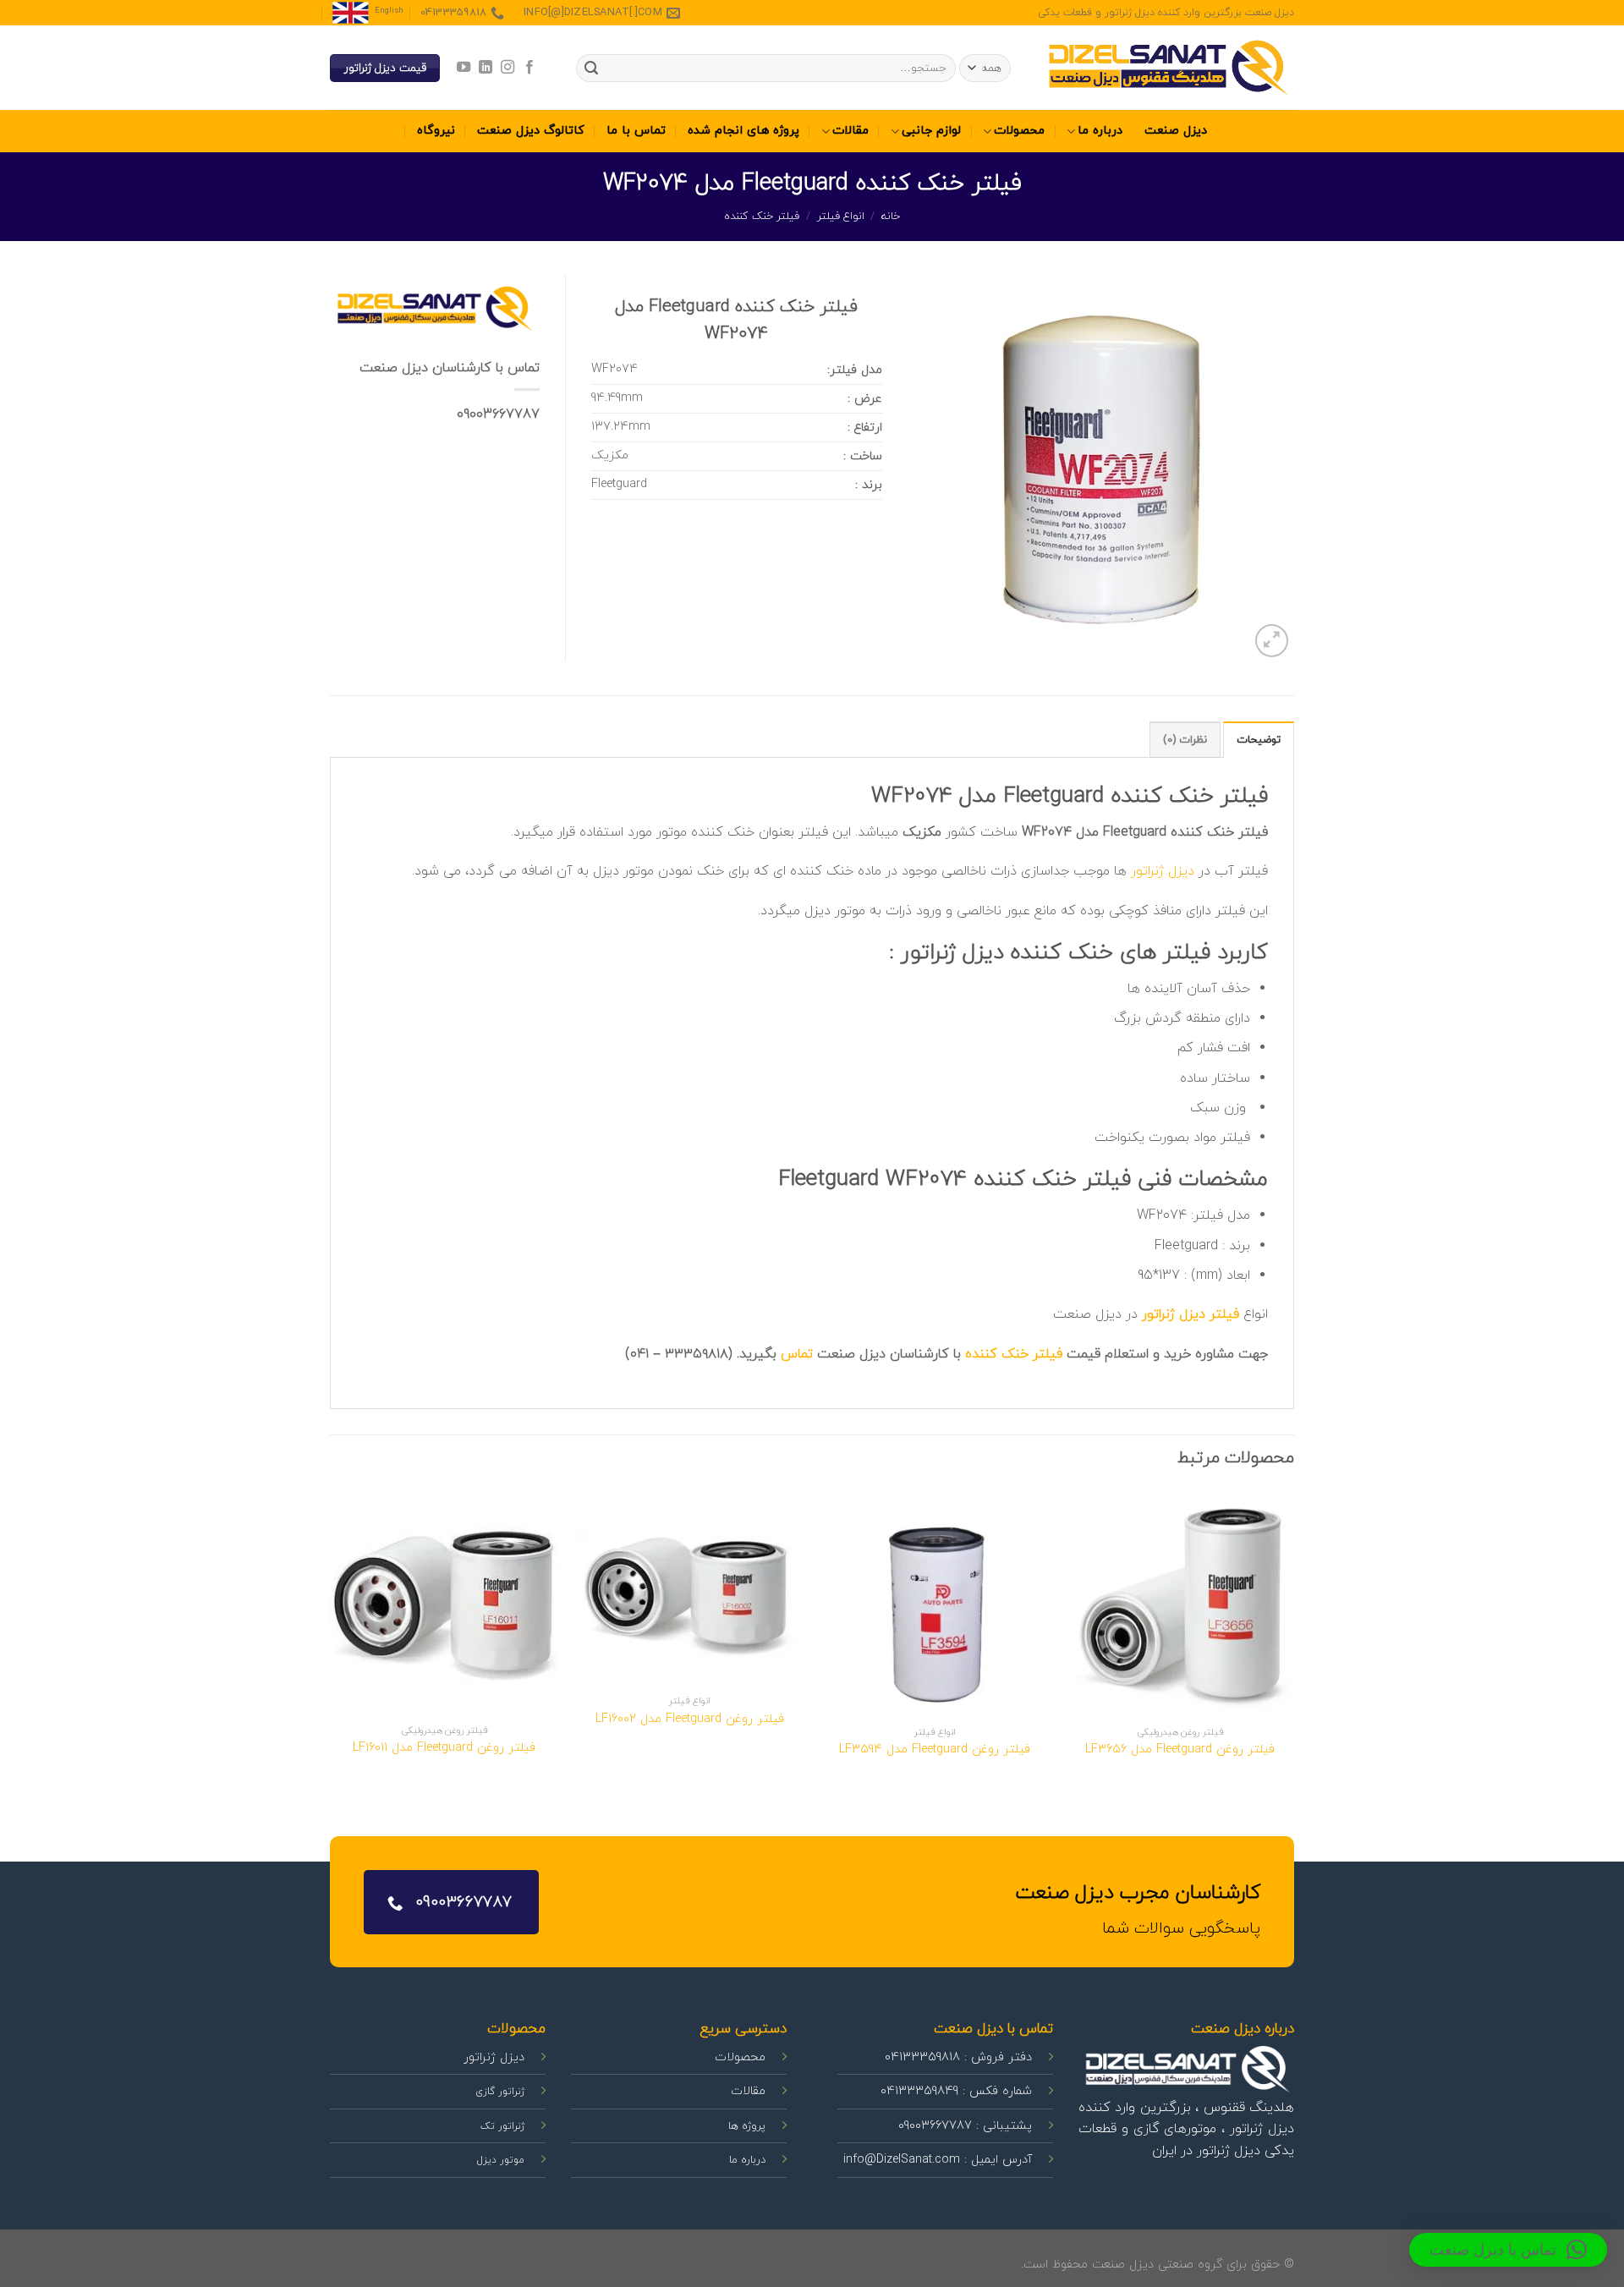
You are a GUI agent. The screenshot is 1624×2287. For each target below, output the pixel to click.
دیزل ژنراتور (1163, 871)
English (389, 11)
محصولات (1019, 131)
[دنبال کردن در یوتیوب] (463, 68)
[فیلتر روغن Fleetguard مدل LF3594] (935, 1604)
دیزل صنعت (1176, 131)
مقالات (850, 131)
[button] (1508, 2250)
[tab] (1259, 739)
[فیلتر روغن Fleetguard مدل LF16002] (689, 1588)
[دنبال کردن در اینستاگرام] (507, 68)
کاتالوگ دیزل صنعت (531, 131)
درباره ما (1100, 131)
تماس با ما (636, 131)
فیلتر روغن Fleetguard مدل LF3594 (935, 1750)
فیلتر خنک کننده (762, 217)
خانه (891, 217)
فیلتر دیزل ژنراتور (1191, 1314)
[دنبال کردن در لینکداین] (485, 68)
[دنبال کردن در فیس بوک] (529, 68)
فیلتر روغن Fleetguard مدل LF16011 (444, 1749)
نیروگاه (436, 131)
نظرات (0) (1185, 740)
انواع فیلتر (841, 217)
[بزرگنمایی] (1272, 641)
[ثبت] (591, 69)
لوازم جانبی (931, 131)
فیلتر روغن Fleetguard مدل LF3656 (1180, 1750)
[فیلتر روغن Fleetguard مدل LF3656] (1180, 1604)
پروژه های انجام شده (743, 131)
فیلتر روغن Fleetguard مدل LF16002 (690, 1720)
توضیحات (1259, 740)
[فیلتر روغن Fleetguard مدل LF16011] (444, 1603)
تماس (797, 1354)
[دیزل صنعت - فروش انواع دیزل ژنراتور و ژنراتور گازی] (1167, 68)
